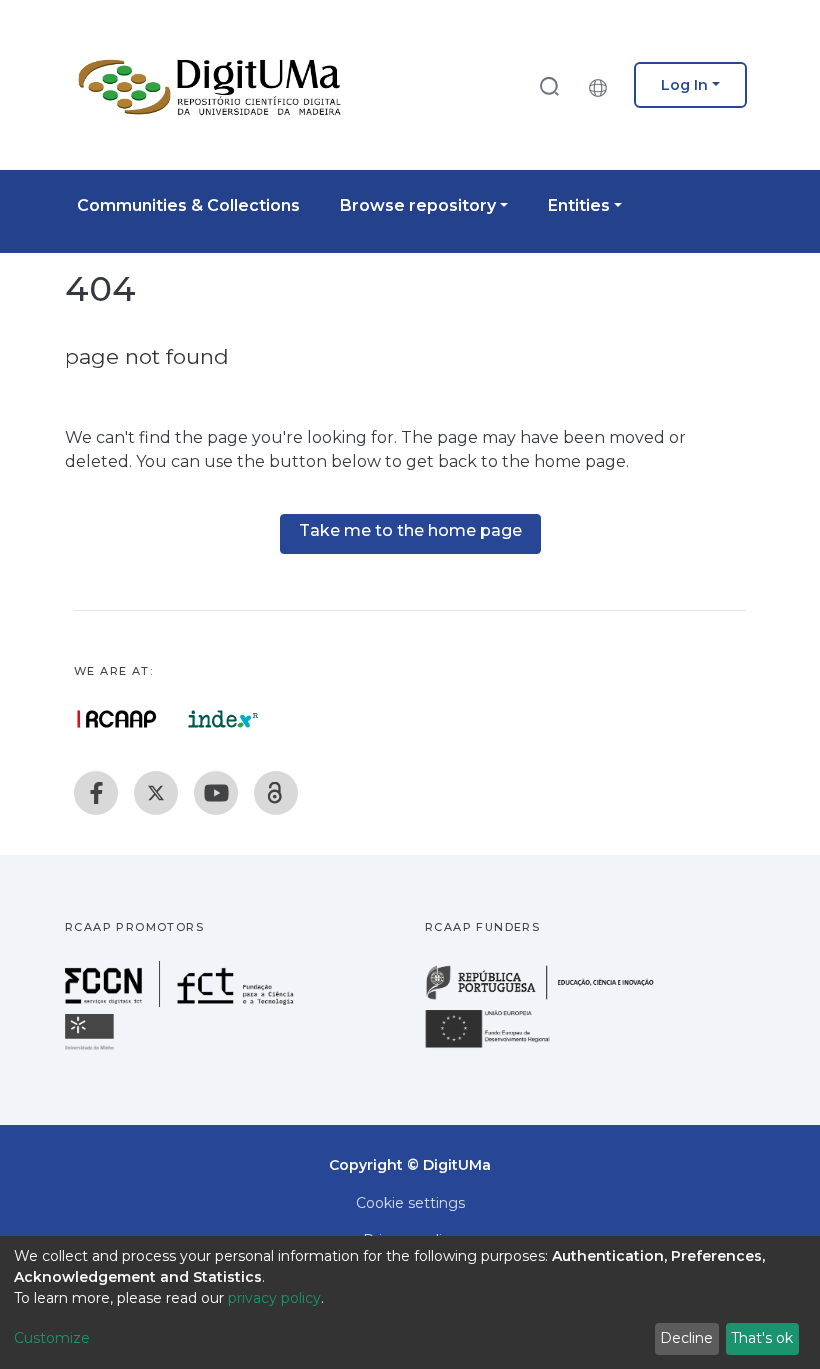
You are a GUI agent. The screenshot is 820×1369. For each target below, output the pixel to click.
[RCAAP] (276, 793)
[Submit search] (549, 85)
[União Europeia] (499, 1046)
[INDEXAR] (223, 719)
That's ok (762, 1338)
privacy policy (274, 1298)
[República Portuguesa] (550, 997)
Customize (52, 1338)
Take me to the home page (410, 530)
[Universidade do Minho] (92, 1048)
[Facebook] (96, 793)
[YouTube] (216, 793)
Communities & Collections (188, 205)
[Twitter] (156, 793)
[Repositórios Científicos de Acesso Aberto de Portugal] (117, 719)
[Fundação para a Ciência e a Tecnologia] (182, 1001)
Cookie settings (410, 1203)
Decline (686, 1338)
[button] (603, 85)
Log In (684, 85)
